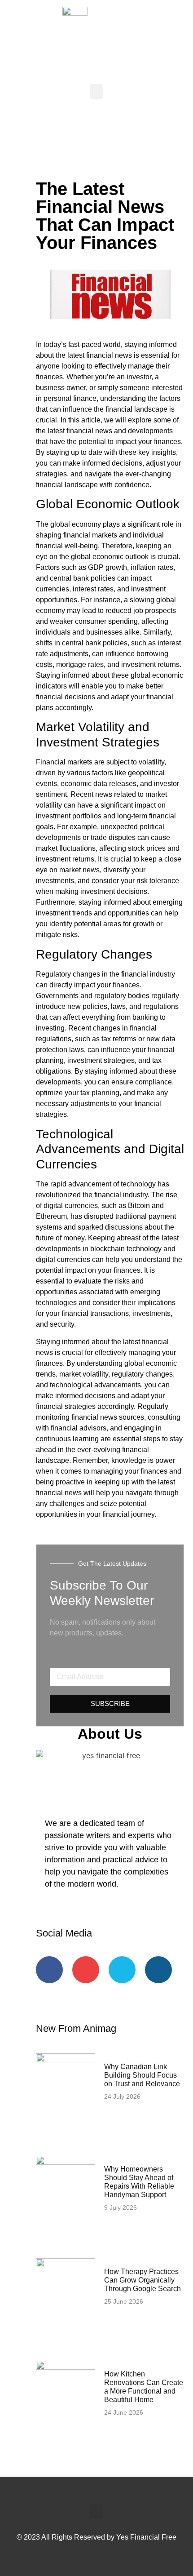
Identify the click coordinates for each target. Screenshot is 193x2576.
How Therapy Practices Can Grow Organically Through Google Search (143, 2280)
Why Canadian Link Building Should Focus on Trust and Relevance (142, 2075)
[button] (96, 91)
